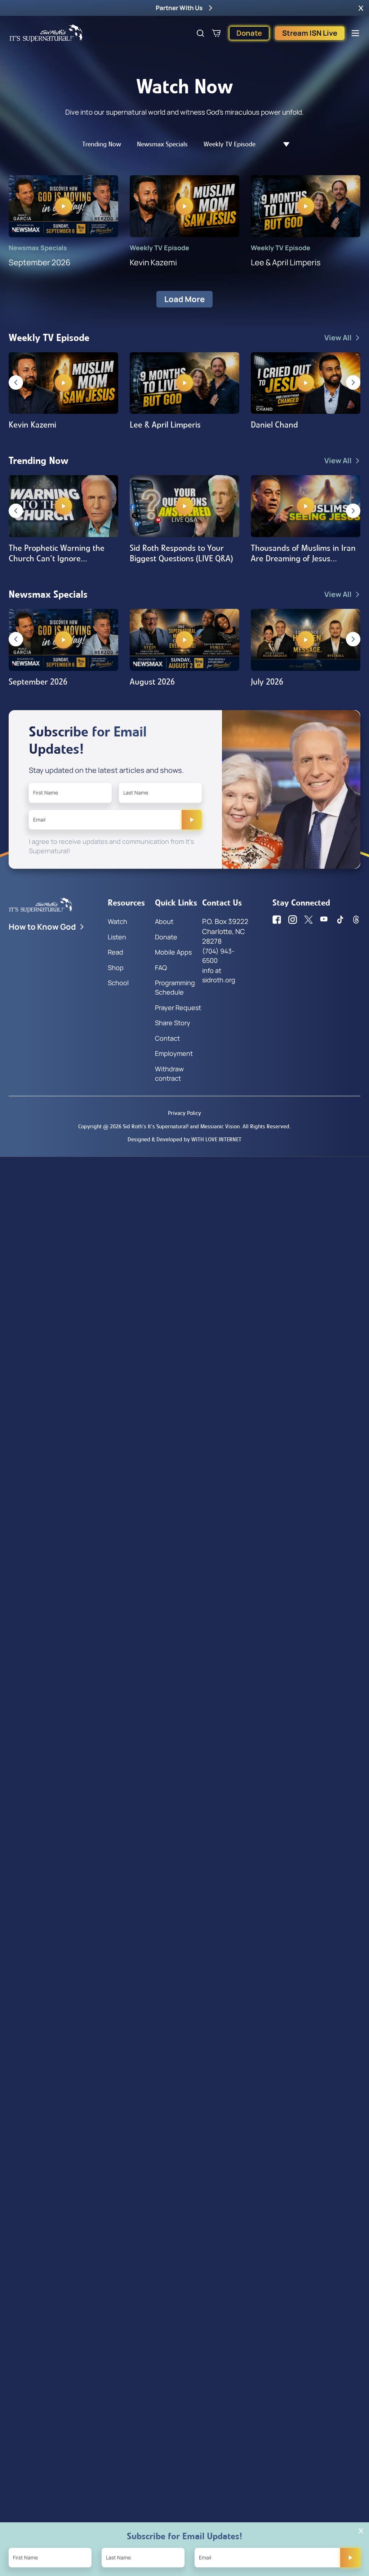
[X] (308, 920)
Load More (184, 299)
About (164, 921)
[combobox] (283, 144)
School (118, 983)
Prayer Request (178, 1008)
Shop (116, 968)
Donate (249, 33)
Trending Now (102, 144)
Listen (117, 937)
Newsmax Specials (162, 144)
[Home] (46, 33)
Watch (117, 921)
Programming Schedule (175, 987)
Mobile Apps (173, 952)
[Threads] (356, 920)
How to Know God (42, 927)
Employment (174, 1053)
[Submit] (192, 820)
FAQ (161, 968)
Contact (167, 1038)
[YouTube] (324, 920)
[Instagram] (293, 920)
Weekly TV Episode (230, 144)
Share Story (173, 1023)
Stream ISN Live (310, 33)
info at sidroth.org (219, 975)
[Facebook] (277, 920)
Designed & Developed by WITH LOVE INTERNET (184, 1139)
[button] (361, 8)
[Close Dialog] (361, 2531)
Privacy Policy (184, 1113)
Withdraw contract (169, 1074)
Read (115, 952)
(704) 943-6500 (218, 956)
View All (338, 338)
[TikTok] (340, 920)
